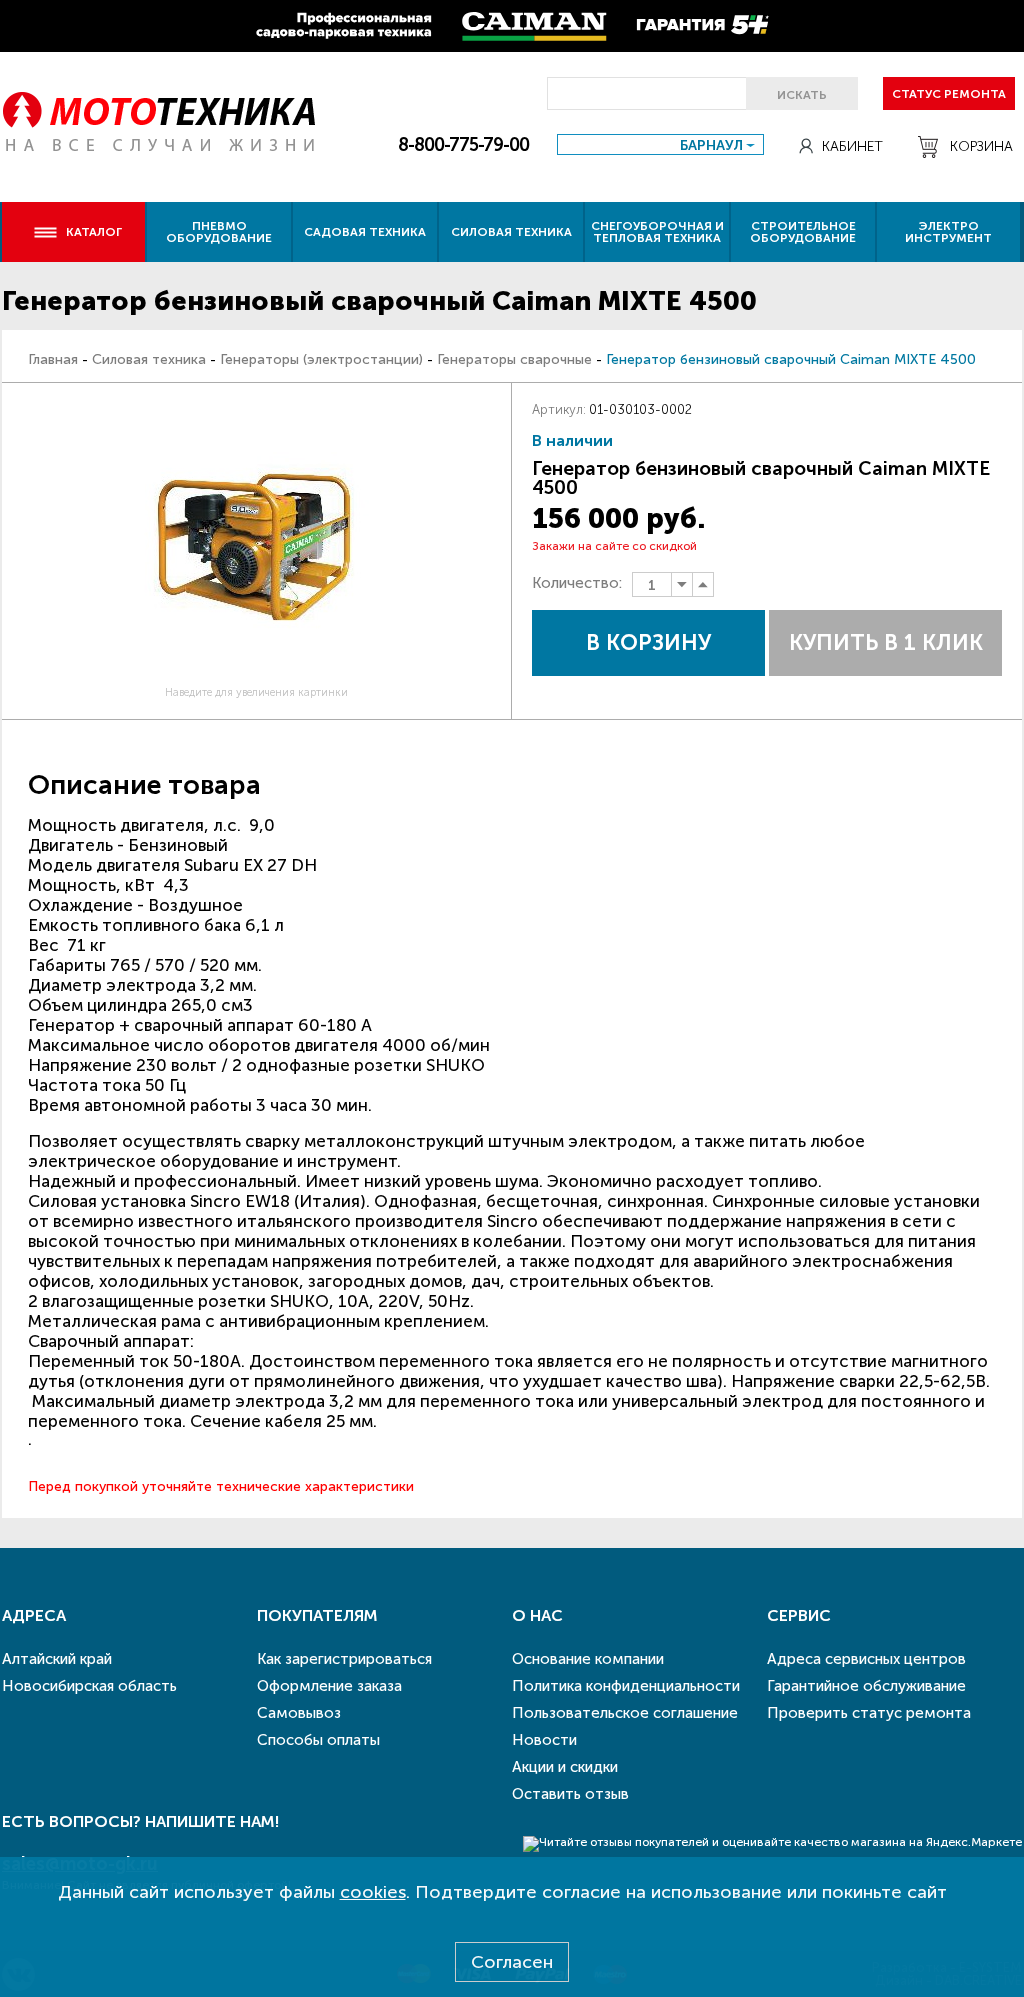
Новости (544, 1740)
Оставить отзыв (570, 1794)
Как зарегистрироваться (344, 1659)
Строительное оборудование (803, 232)
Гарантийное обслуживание (866, 1686)
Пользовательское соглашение (625, 1713)
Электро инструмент (948, 232)
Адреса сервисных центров (866, 1659)
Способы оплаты (318, 1740)
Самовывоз (299, 1713)
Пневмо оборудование (219, 232)
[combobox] (660, 144)
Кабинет (852, 146)
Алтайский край (57, 1659)
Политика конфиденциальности (626, 1686)
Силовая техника (511, 232)
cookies (373, 1892)
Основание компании (588, 1659)
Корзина (981, 146)
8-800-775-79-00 (463, 145)
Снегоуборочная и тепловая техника (657, 232)
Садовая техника (365, 232)
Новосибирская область (89, 1686)
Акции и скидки (565, 1767)
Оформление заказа (329, 1686)
